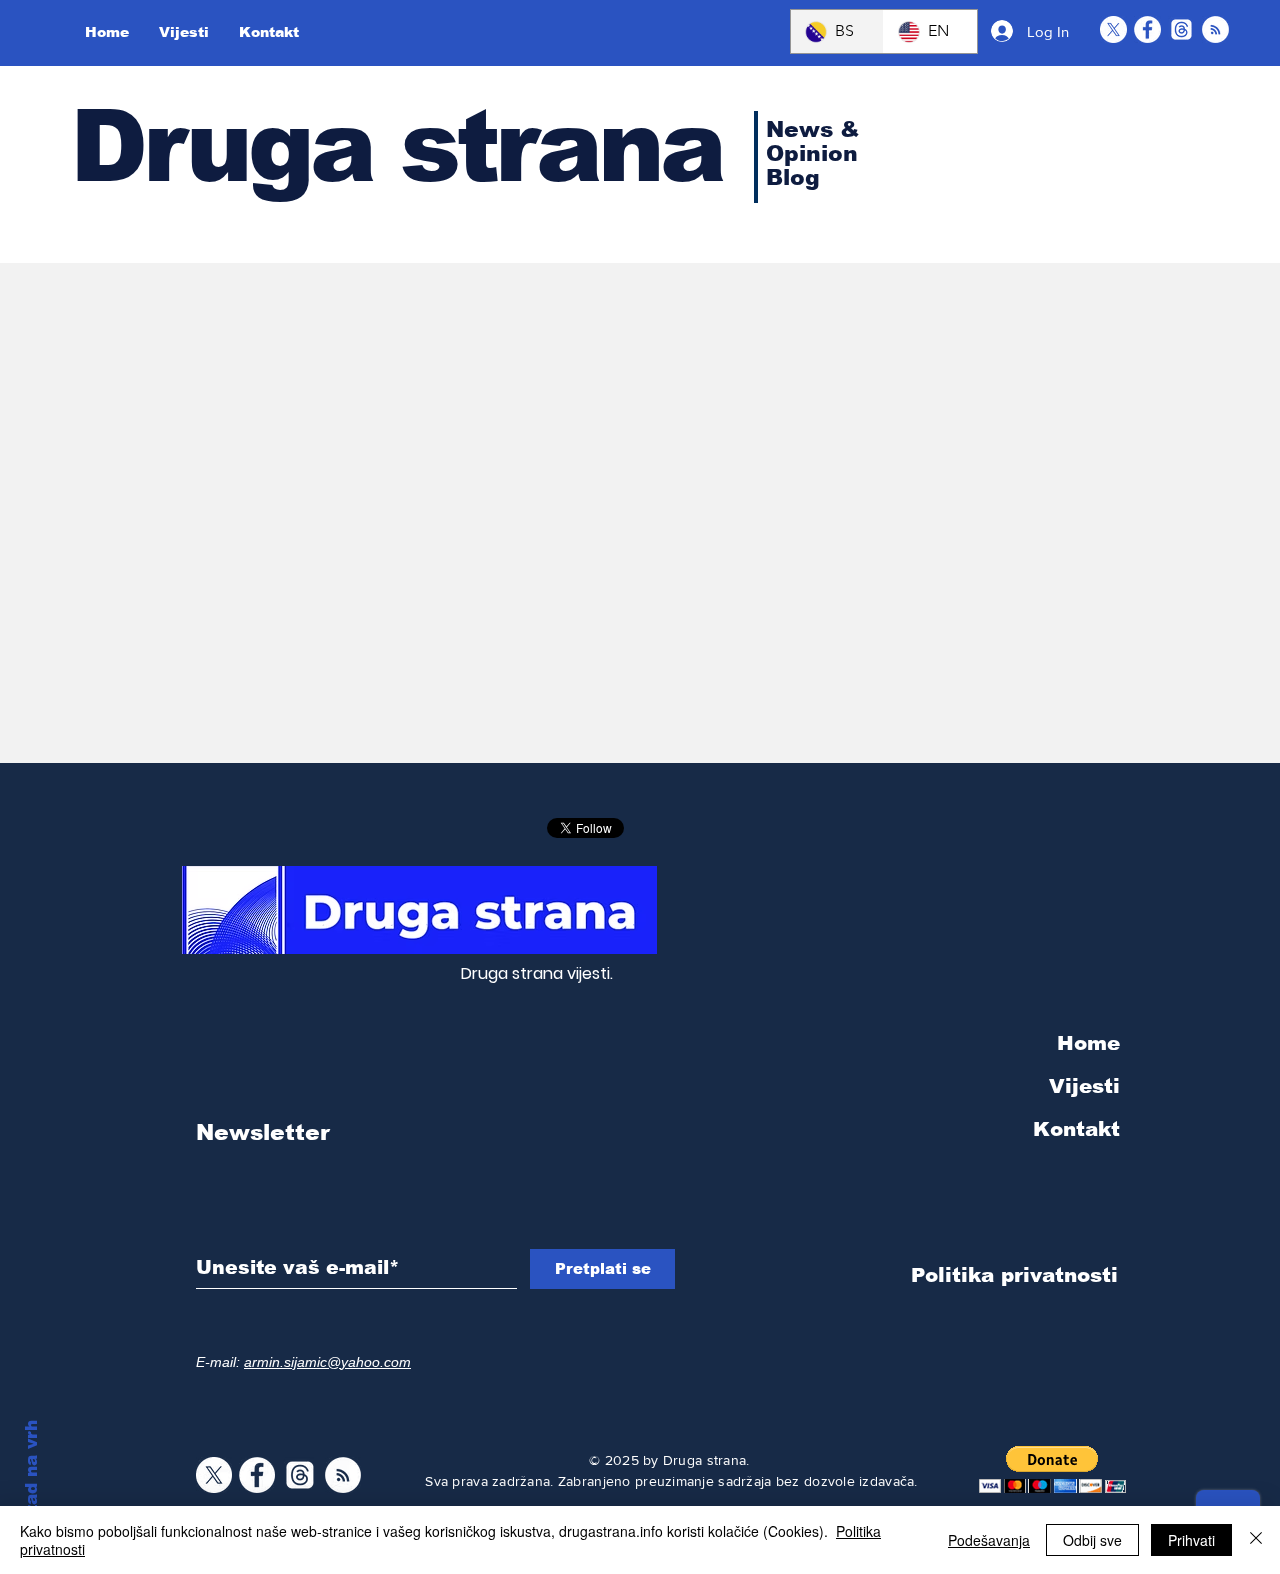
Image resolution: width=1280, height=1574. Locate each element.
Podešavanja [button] (989, 1540)
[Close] (1256, 1540)
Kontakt (1076, 1129)
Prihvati (1191, 1540)
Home (1088, 1043)
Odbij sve (1092, 1540)
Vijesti (1084, 1086)
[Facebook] (1147, 29)
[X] (1113, 29)
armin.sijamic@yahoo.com (327, 1362)
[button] (1052, 1469)
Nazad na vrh (31, 1479)
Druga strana (396, 146)
